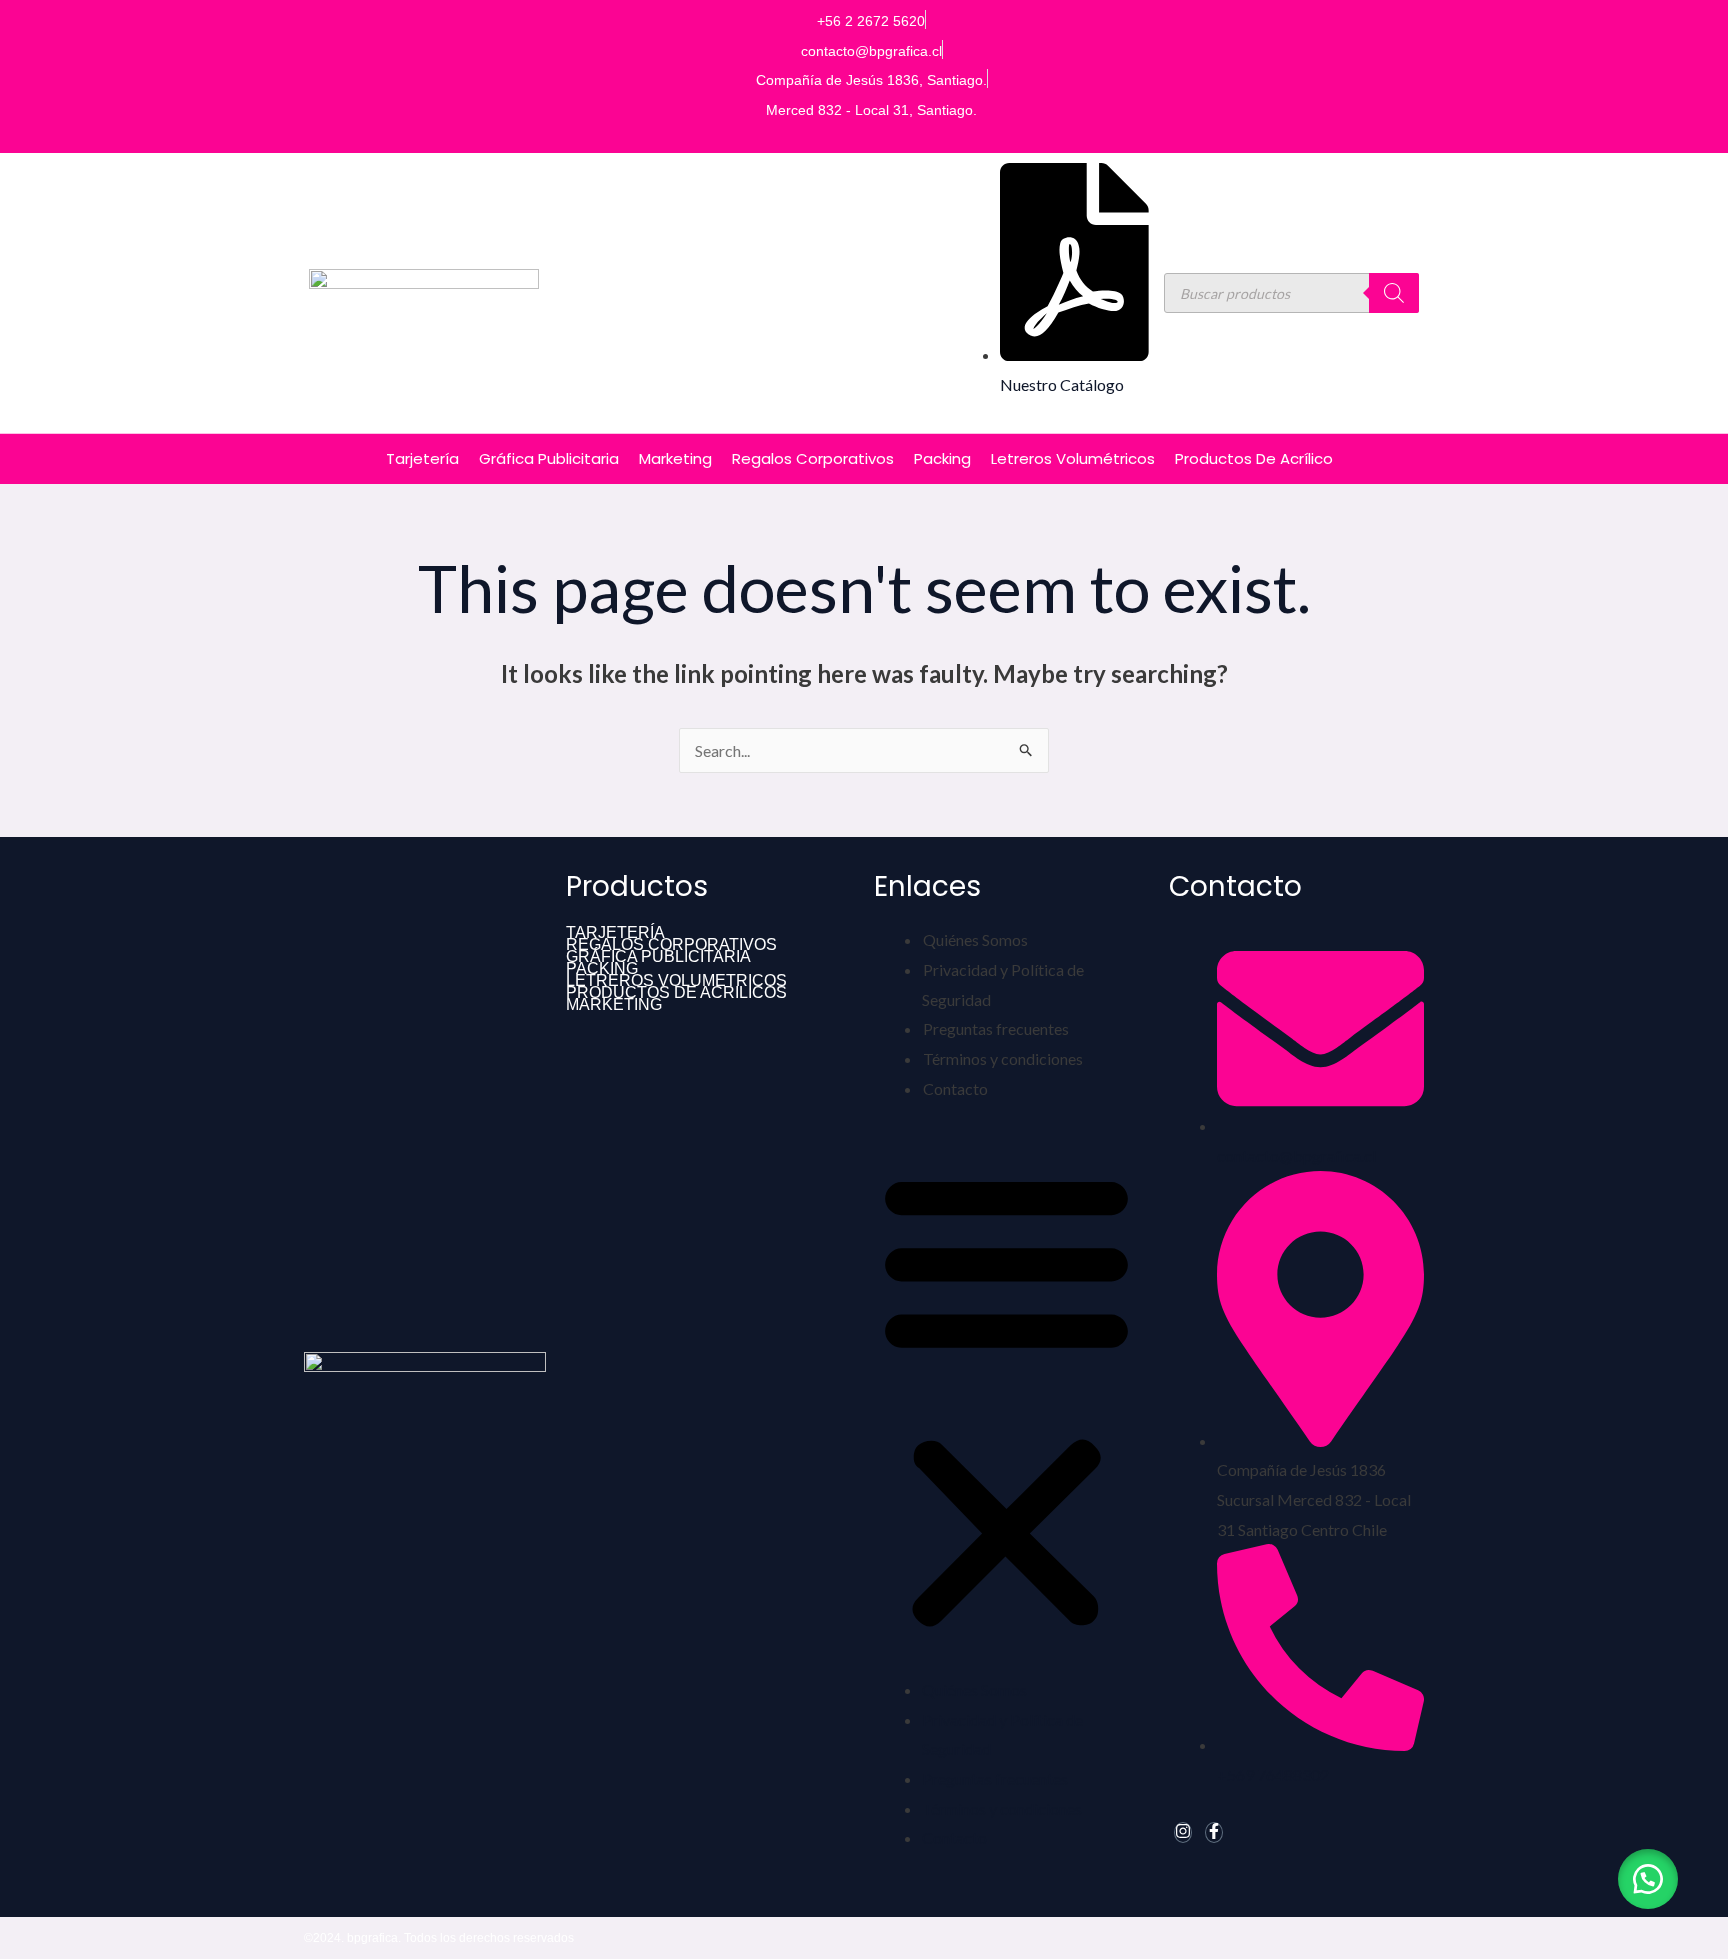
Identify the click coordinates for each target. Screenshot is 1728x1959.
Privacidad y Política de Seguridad (1003, 984)
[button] (1006, 1400)
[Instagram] (1183, 1832)
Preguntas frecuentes (996, 1028)
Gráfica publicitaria (549, 458)
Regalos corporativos (813, 458)
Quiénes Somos (975, 939)
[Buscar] (1394, 293)
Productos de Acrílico (1254, 458)
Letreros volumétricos (1073, 458)
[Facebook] (1214, 1832)
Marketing (675, 458)
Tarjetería (422, 458)
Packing (942, 458)
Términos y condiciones (1003, 1058)
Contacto (955, 1088)
